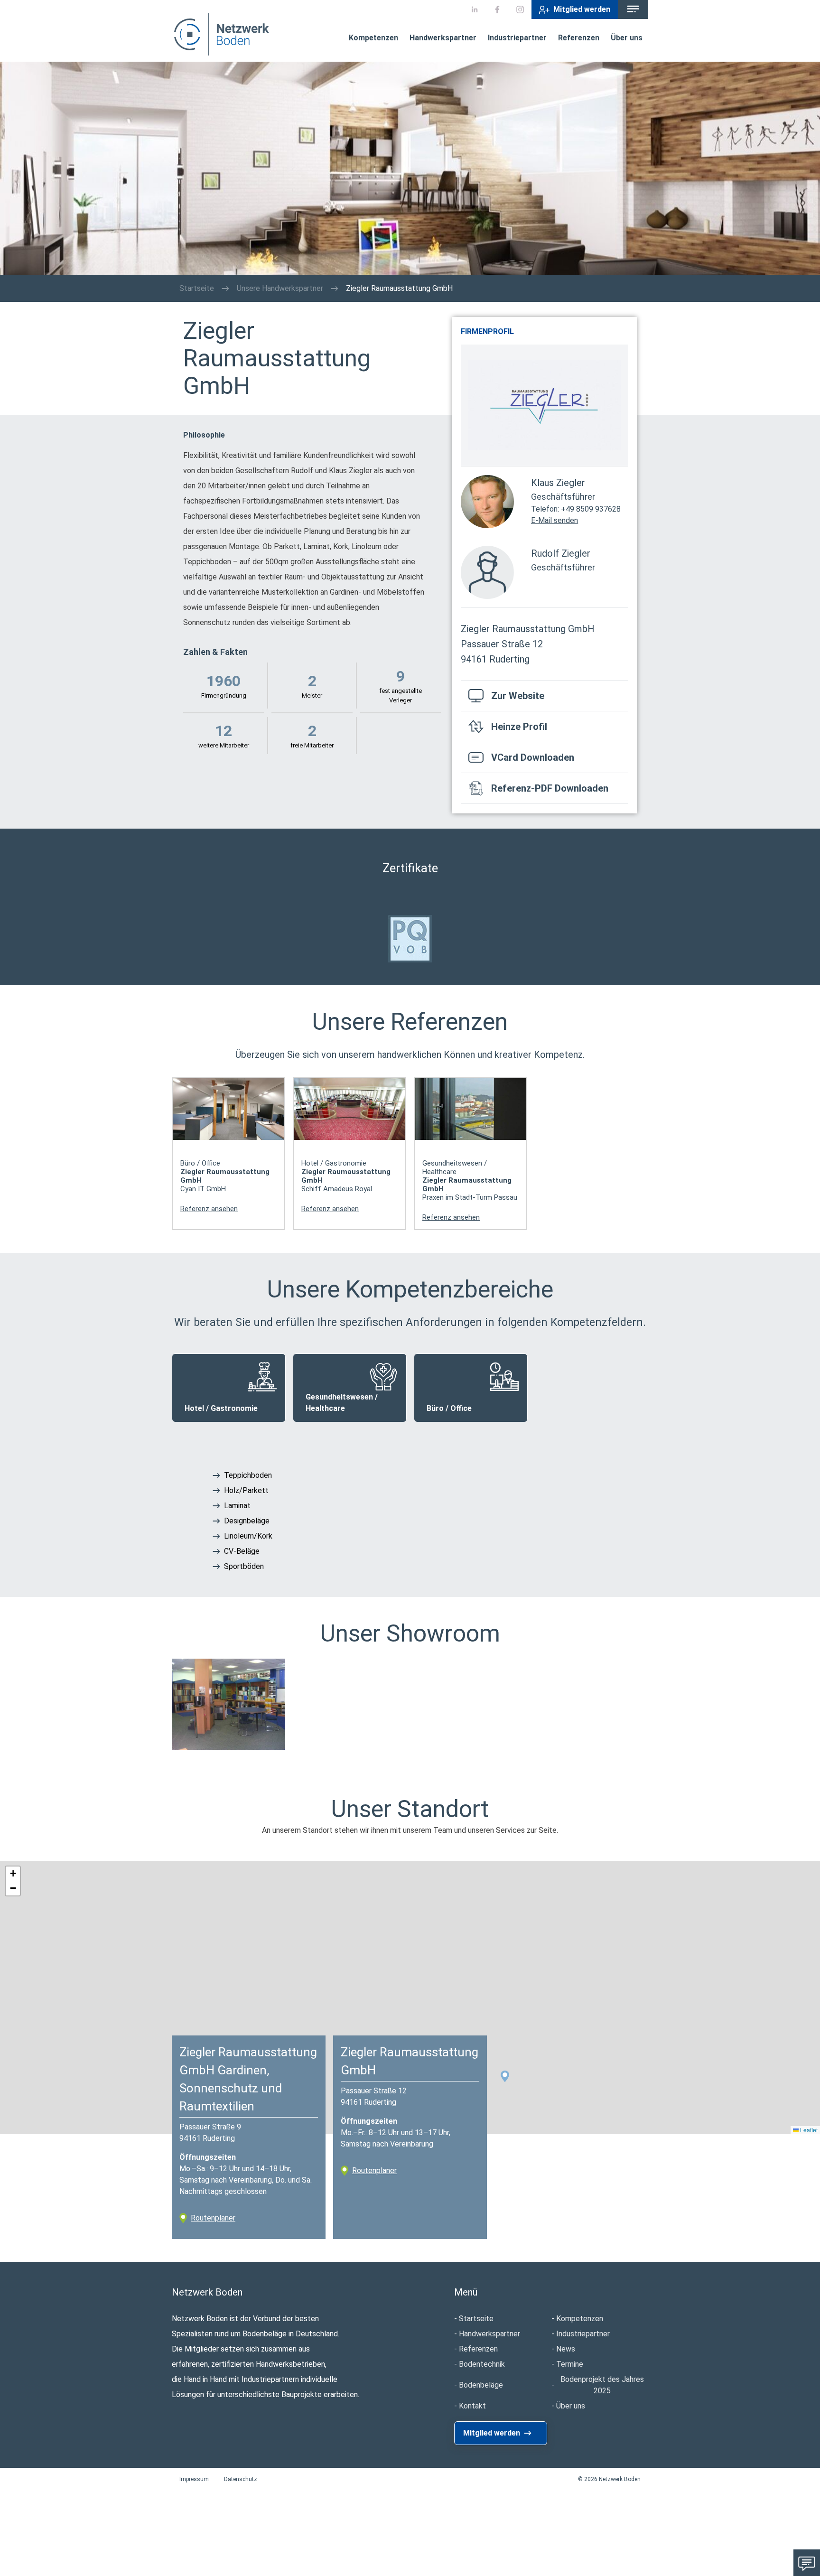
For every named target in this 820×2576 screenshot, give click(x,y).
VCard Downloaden (533, 757)
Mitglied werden (582, 9)
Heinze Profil (519, 727)
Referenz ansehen (209, 1209)
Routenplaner (213, 2218)
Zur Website (518, 696)
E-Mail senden (554, 520)
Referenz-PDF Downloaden (550, 788)
